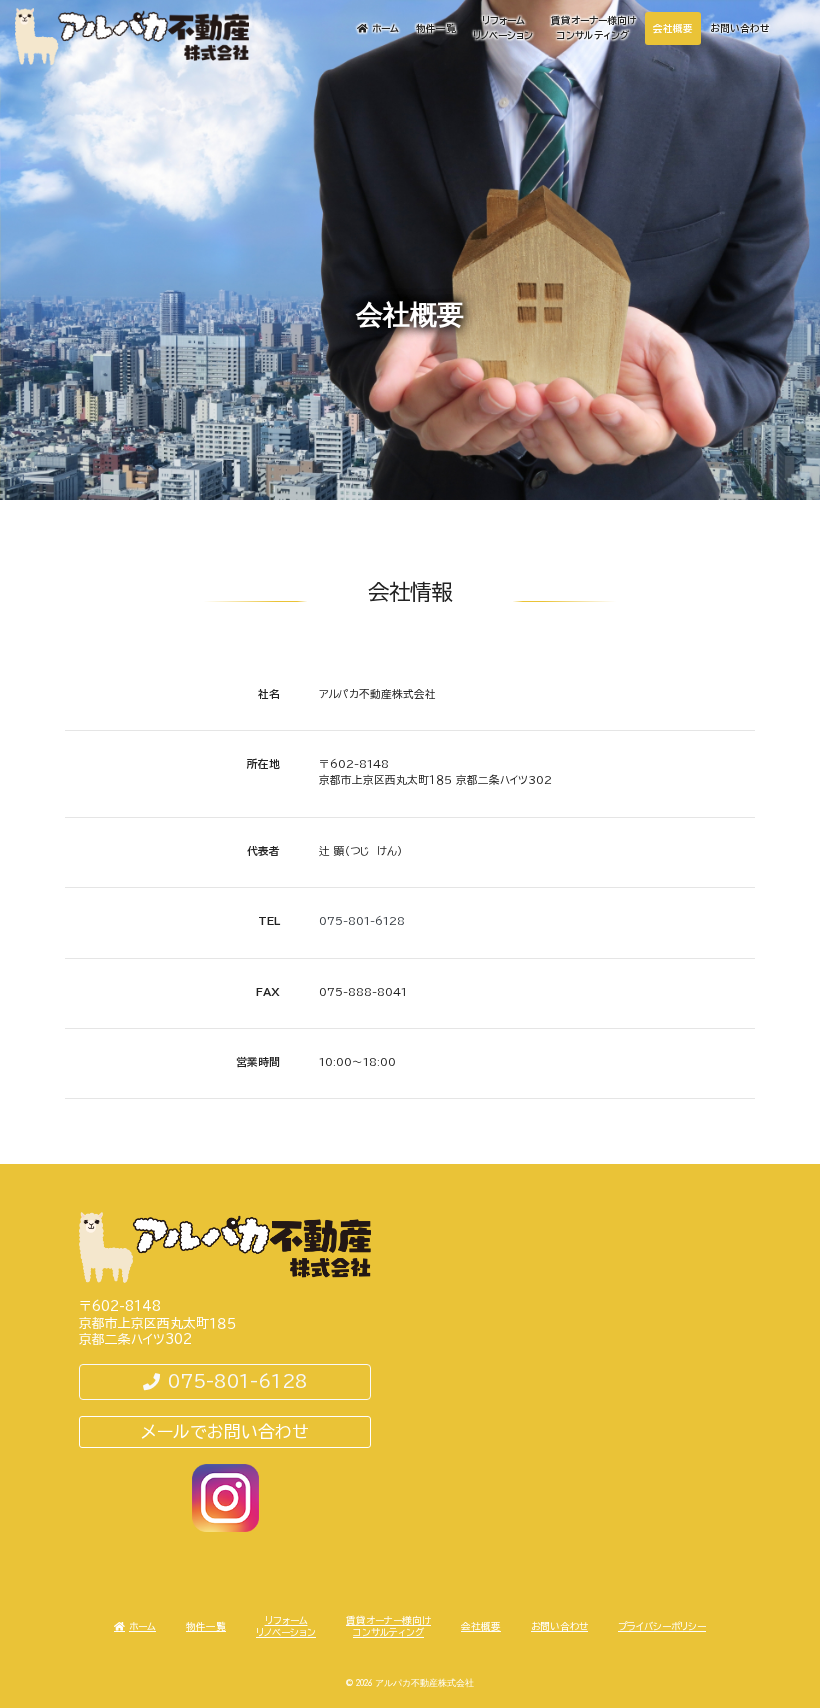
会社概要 (673, 28)
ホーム (385, 28)
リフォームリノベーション (503, 27)
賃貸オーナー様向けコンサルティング (593, 27)
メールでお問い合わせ (225, 1431)
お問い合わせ (739, 28)
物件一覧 (436, 28)
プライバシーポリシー (662, 1626)
